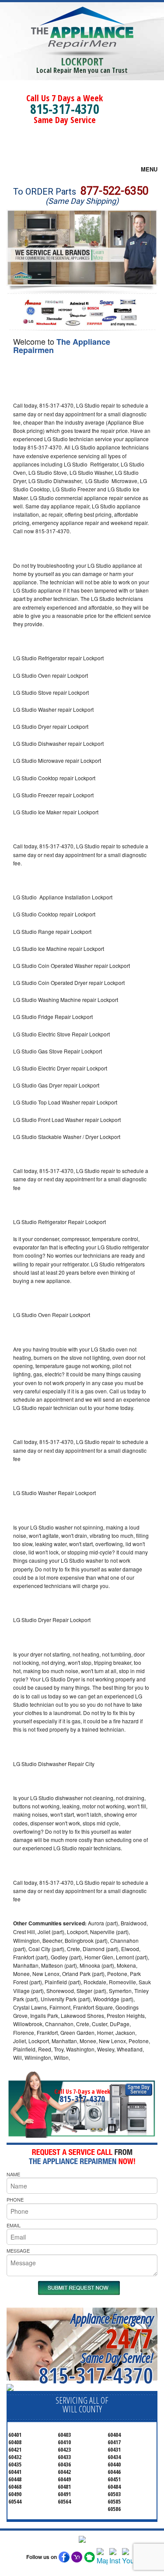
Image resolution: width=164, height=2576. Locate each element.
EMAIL (14, 2225)
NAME (13, 2174)
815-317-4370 (65, 109)
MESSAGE (18, 2250)
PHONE (15, 2199)
